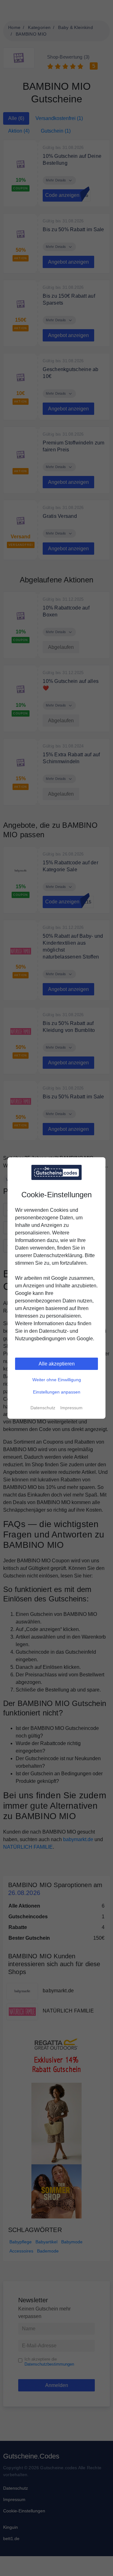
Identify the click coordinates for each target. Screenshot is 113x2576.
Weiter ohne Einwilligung (57, 1380)
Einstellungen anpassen (57, 1392)
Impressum (71, 1408)
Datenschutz (43, 1408)
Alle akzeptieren (57, 1364)
